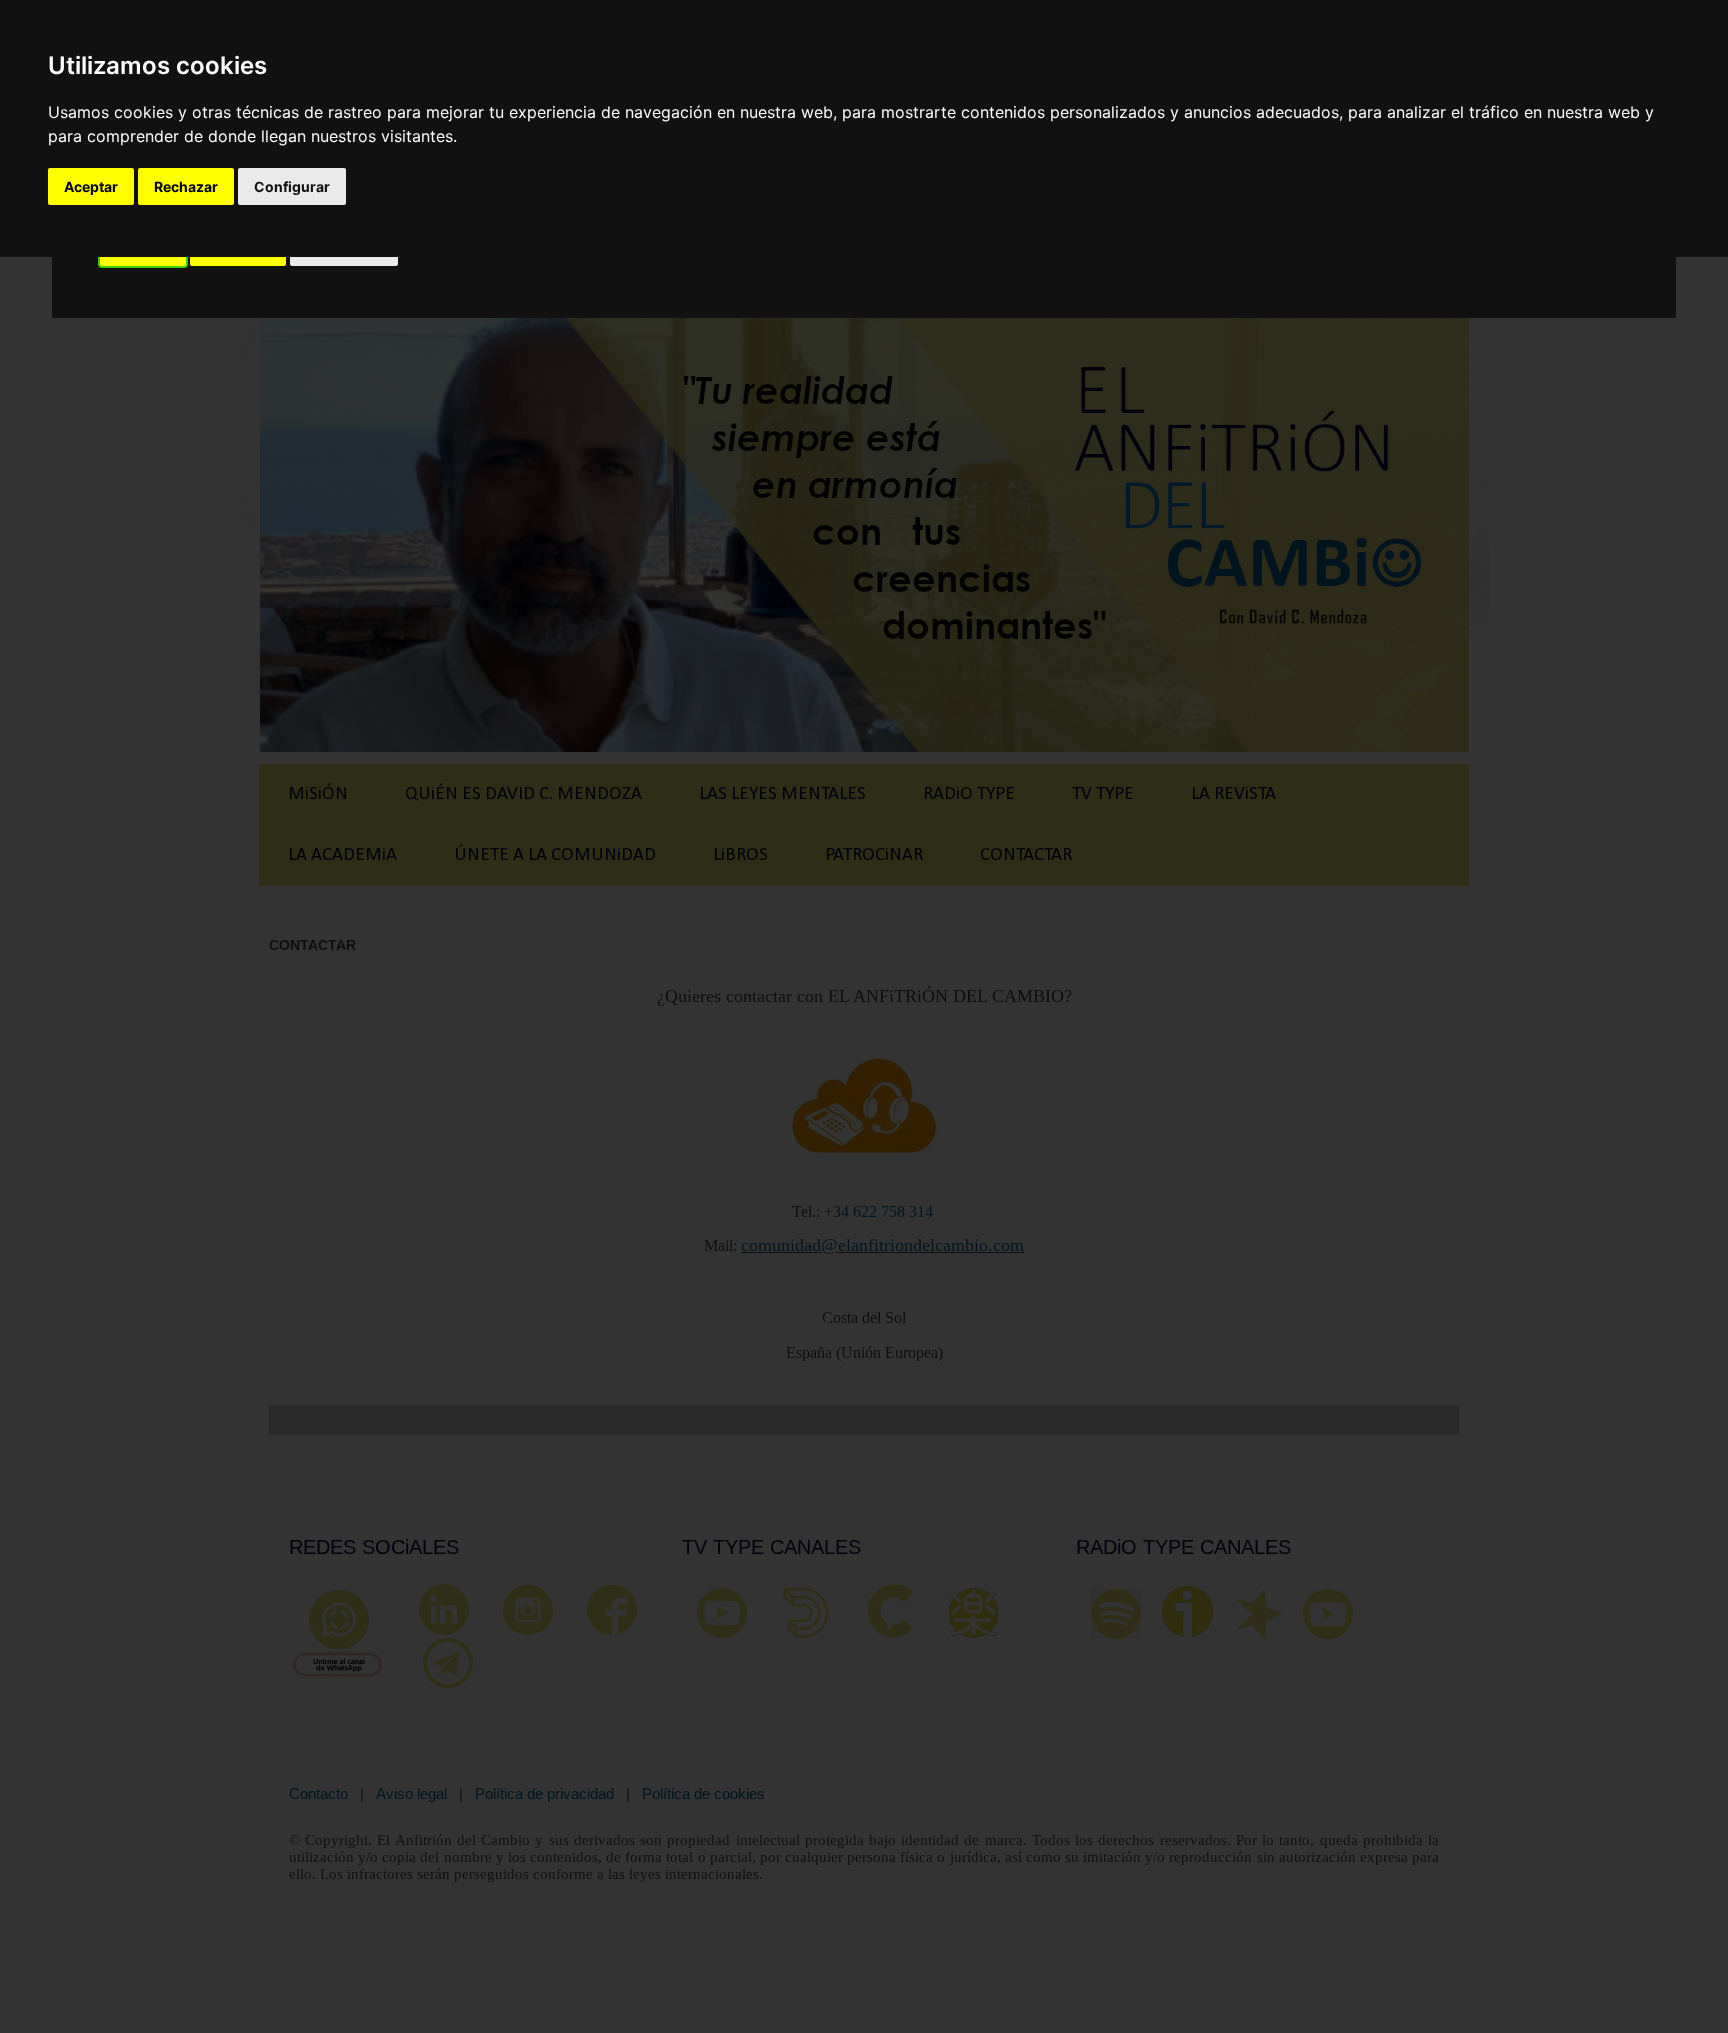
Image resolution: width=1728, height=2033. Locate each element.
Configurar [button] (292, 186)
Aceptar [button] (91, 186)
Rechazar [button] (186, 186)
